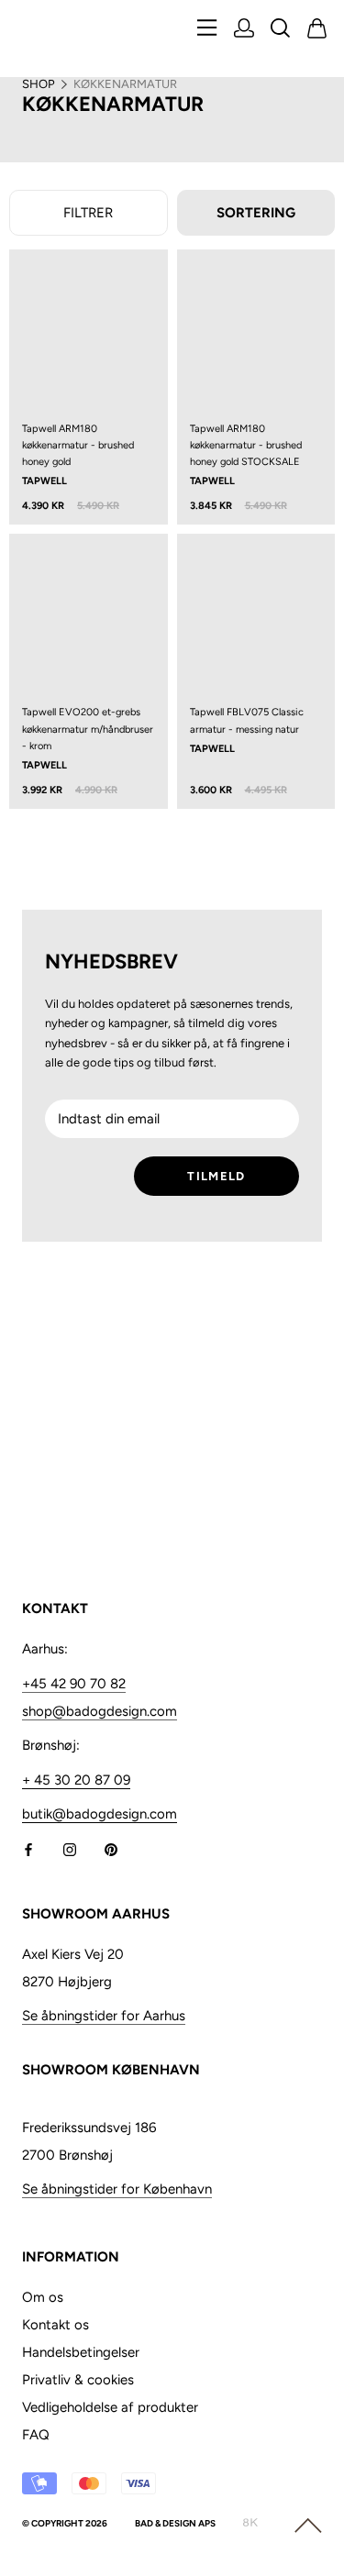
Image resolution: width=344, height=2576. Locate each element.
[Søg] (281, 30)
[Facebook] (28, 1848)
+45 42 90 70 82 (74, 1684)
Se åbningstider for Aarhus (104, 2016)
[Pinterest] (111, 1848)
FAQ (36, 2435)
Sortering (256, 213)
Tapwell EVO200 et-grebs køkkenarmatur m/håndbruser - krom (88, 729)
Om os (43, 2297)
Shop (39, 84)
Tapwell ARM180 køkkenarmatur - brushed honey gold (78, 445)
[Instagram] (70, 1848)
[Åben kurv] (317, 30)
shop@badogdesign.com (100, 1711)
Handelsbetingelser (81, 2352)
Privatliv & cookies (78, 2380)
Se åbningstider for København (117, 2189)
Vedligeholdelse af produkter (110, 2407)
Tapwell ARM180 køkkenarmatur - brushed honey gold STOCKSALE (246, 445)
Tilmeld (216, 1176)
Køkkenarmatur (125, 84)
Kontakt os (55, 2325)
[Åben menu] (207, 29)
